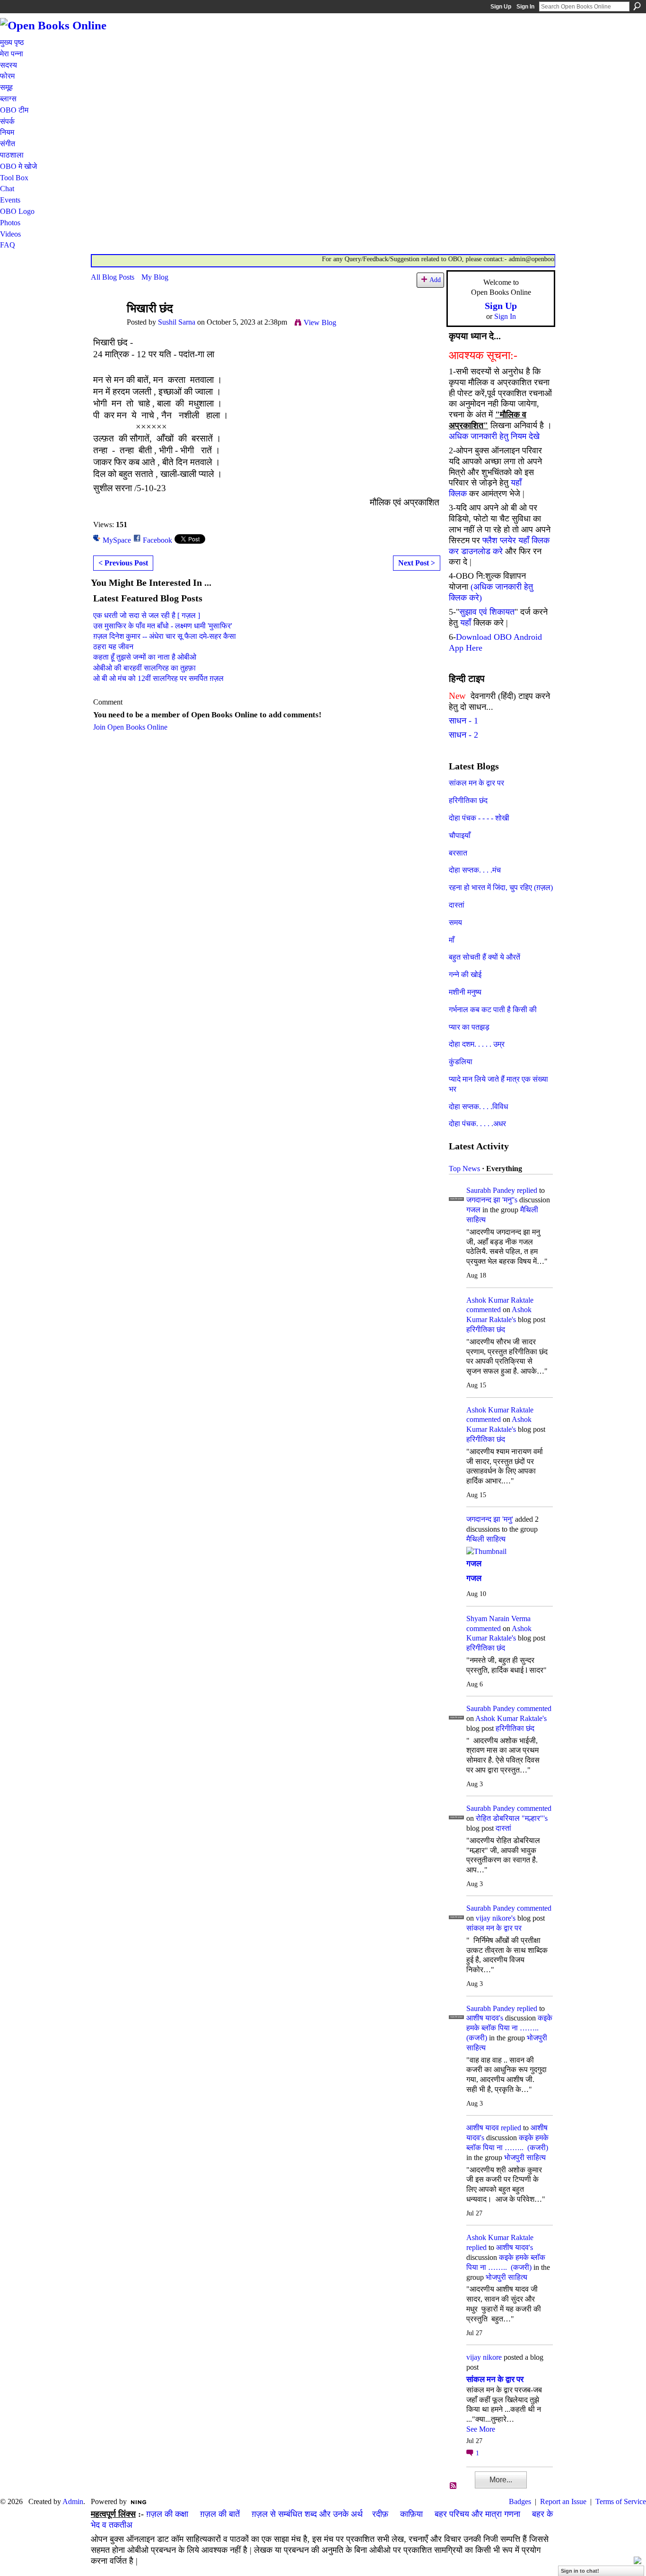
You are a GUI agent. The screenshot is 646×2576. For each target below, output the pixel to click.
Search (637, 6)
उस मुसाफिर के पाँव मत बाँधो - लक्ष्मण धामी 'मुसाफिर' (163, 626)
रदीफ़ (380, 2514)
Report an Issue (563, 2501)
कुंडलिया (461, 1062)
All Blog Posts (113, 277)
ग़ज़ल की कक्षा (167, 2514)
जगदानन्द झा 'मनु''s (492, 1200)
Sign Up (501, 7)
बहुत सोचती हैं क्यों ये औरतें (484, 957)
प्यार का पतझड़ (469, 1027)
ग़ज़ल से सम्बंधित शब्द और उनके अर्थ (307, 2514)
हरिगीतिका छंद (468, 800)
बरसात (458, 853)
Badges (520, 2501)
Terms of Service (621, 2501)
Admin (73, 2501)
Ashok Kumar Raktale (500, 1300)
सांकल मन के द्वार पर (476, 783)
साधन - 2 (463, 735)
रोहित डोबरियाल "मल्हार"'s (512, 1818)
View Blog (320, 322)
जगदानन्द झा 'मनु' (490, 1519)
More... (501, 2480)
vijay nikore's (496, 1918)
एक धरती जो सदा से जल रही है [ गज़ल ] (147, 615)
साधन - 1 (463, 721)
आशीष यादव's (485, 2018)
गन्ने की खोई (465, 975)
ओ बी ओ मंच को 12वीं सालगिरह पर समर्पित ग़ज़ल (158, 678)
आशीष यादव (483, 2128)
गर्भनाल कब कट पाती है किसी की (493, 1010)
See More (481, 2429)
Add (435, 280)
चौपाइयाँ (460, 835)
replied (527, 1190)
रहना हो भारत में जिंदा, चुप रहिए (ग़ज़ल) (501, 887)
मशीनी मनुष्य (465, 992)
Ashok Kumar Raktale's (511, 1718)
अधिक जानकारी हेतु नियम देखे (494, 436)
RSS (454, 2486)
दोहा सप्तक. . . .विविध (478, 1107)
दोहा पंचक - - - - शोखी (479, 818)
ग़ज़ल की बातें (220, 2514)
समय (455, 922)
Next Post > (417, 563)
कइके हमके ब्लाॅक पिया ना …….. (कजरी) (509, 2028)
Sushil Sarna (177, 322)
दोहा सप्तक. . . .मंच (475, 870)
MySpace (117, 540)
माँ (452, 940)
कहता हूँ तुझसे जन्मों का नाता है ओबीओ (145, 657)
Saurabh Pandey (491, 1190)
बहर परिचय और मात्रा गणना (477, 2514)
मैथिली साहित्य (486, 1539)
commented (484, 1310)
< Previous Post (123, 563)
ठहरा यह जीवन (113, 647)
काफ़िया (411, 2514)
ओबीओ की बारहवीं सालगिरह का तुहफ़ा (144, 668)
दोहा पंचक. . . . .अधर (477, 1124)
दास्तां (457, 905)
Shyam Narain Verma (498, 1619)
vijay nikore (484, 2357)
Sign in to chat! (580, 2571)
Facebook (157, 540)
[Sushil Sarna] (106, 327)
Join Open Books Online (130, 727)
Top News (464, 1169)
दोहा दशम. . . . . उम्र (477, 1044)
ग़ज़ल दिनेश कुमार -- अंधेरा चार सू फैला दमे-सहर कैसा (165, 636)
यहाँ (466, 623)
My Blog (155, 277)
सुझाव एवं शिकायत (487, 612)
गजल (473, 1210)
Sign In (525, 7)
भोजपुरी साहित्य (525, 2157)
